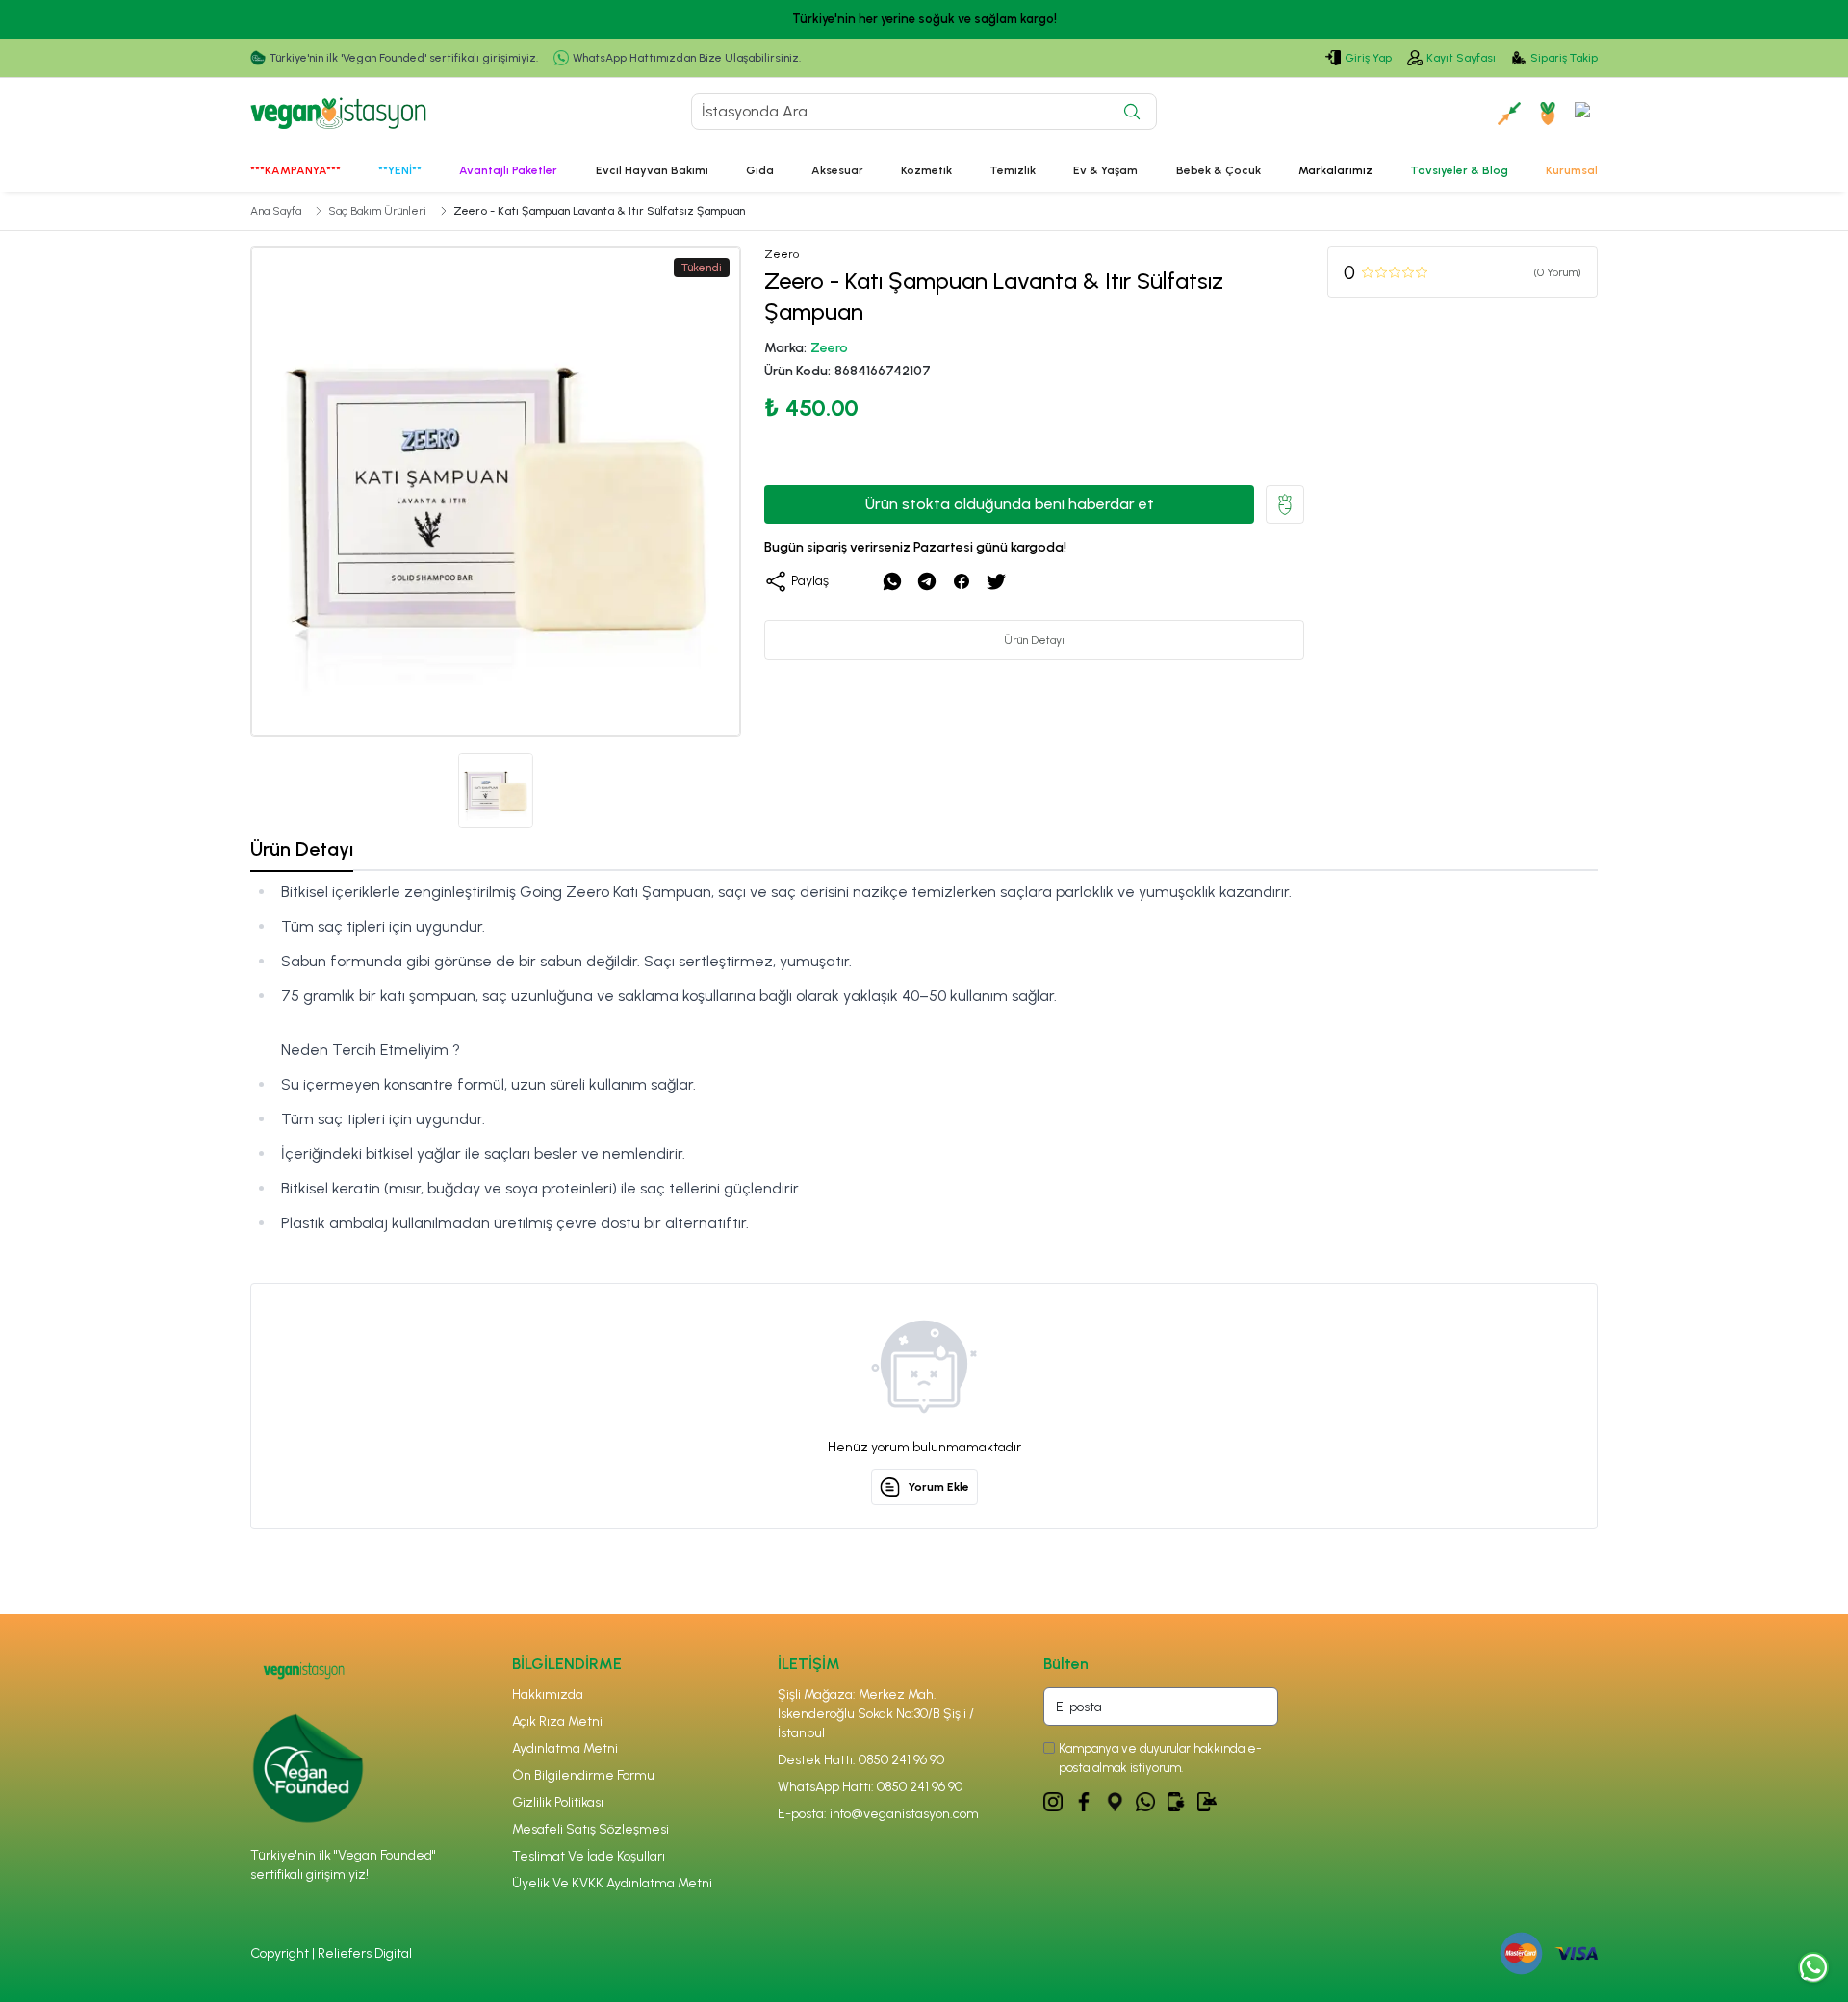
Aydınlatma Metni (565, 1748)
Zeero (829, 348)
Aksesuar (837, 170)
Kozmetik (926, 170)
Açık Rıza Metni (557, 1721)
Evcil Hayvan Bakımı (652, 170)
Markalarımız (1335, 170)
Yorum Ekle (938, 1487)
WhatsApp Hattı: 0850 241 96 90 (870, 1787)
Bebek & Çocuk (1219, 170)
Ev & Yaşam (1105, 170)
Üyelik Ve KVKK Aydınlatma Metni (612, 1883)
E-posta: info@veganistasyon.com (878, 1814)
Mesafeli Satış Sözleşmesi (590, 1829)
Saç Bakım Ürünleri (377, 211)
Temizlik (1013, 170)
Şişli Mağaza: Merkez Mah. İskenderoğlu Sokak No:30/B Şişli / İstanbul (876, 1714)
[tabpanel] (924, 1058)
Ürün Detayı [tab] (302, 849)
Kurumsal (1572, 170)
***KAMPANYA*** (295, 170)
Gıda (760, 170)
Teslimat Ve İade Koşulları (589, 1856)
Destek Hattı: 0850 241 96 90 (861, 1760)
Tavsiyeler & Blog (1459, 170)
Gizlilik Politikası (558, 1802)
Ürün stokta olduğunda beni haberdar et (1010, 504)
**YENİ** (400, 170)
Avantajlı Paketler (508, 170)
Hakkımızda (548, 1694)
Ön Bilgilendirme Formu (583, 1775)
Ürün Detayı (1034, 640)
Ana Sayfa (276, 211)
